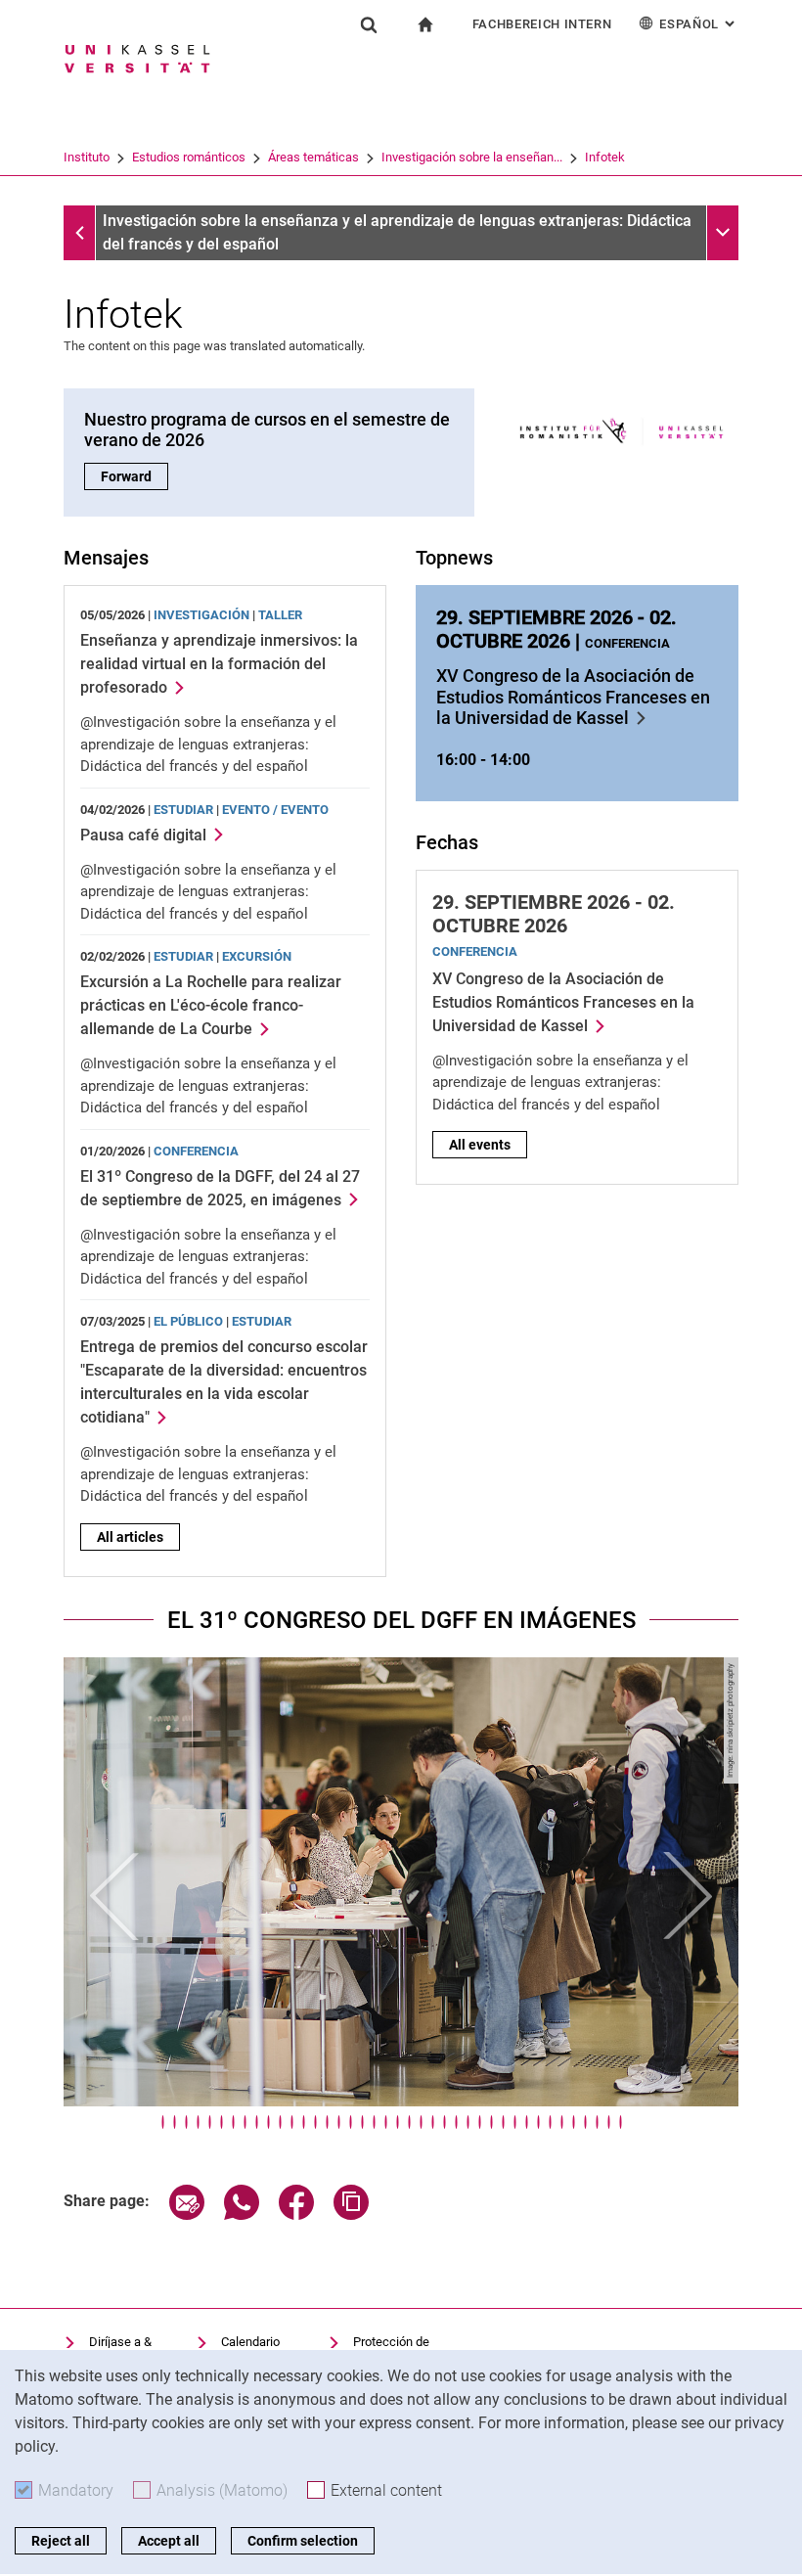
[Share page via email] (187, 2214)
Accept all (169, 2541)
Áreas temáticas (313, 157)
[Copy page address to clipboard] (351, 2214)
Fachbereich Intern (542, 24)
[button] (114, 1897)
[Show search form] (369, 24)
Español (699, 24)
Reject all (61, 2541)
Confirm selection (303, 2541)
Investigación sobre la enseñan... (472, 157)
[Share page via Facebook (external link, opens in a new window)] (296, 2214)
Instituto (87, 157)
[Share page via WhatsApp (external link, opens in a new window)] (242, 2214)
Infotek (605, 157)
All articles (130, 1537)
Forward (134, 476)
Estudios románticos (189, 157)
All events (480, 1145)
